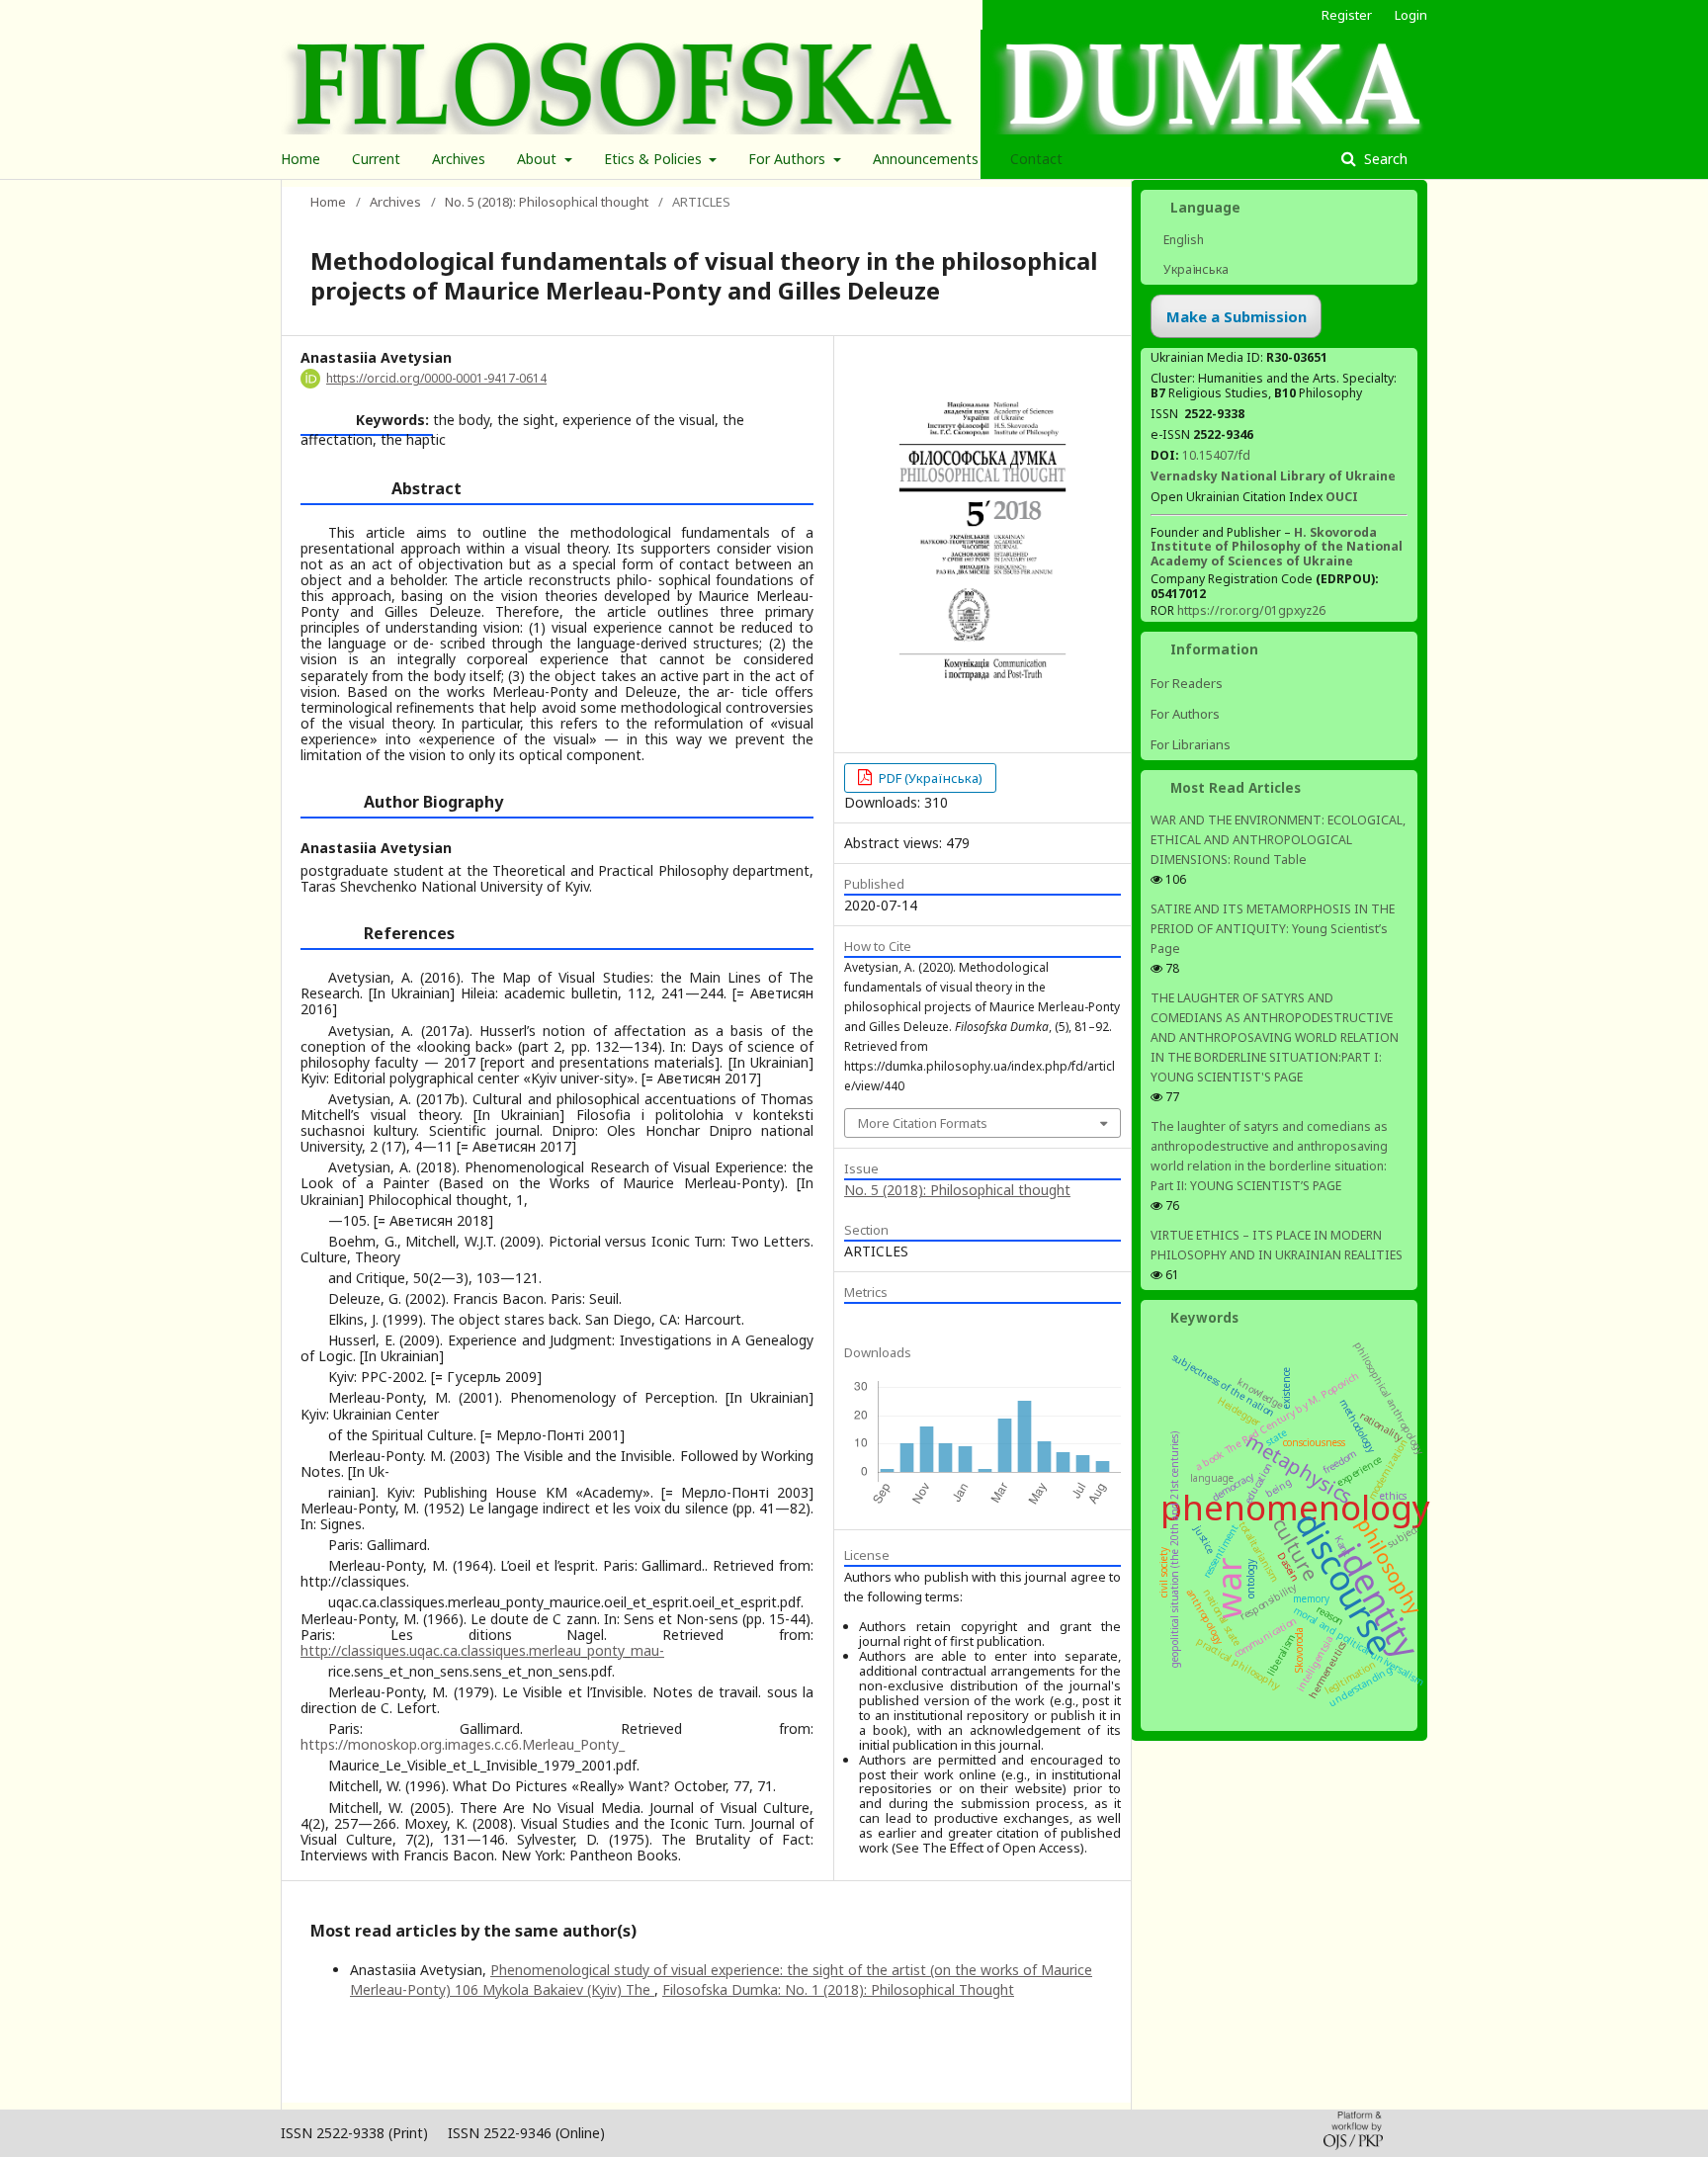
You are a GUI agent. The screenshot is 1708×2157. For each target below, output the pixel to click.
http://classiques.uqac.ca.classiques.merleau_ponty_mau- (482, 1650)
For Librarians (1191, 744)
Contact (1036, 159)
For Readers (1187, 683)
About (539, 159)
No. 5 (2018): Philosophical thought (547, 202)
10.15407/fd (1216, 455)
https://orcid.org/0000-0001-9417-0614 (436, 378)
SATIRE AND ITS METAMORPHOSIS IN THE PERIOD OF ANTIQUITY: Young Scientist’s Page (1273, 929)
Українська (1195, 269)
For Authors (789, 159)
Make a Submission (1237, 316)
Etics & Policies (655, 159)
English (1182, 240)
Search (1384, 159)
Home (300, 159)
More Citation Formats (923, 1123)
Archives (459, 159)
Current (376, 159)
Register (1347, 15)
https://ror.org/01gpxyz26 (1251, 610)
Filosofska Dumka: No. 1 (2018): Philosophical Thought (838, 1989)
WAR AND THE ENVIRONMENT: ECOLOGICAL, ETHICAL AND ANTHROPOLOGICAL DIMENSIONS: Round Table (1278, 840)
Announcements (926, 159)
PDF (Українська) (929, 778)
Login (1411, 15)
